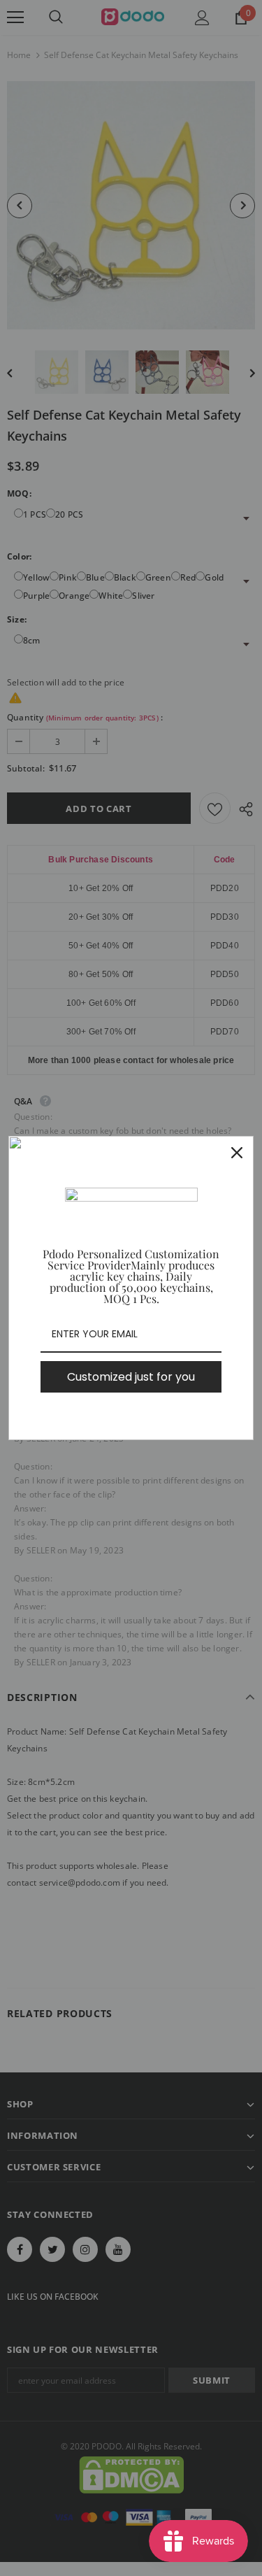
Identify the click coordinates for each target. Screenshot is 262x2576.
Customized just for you (131, 1377)
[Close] (237, 1153)
